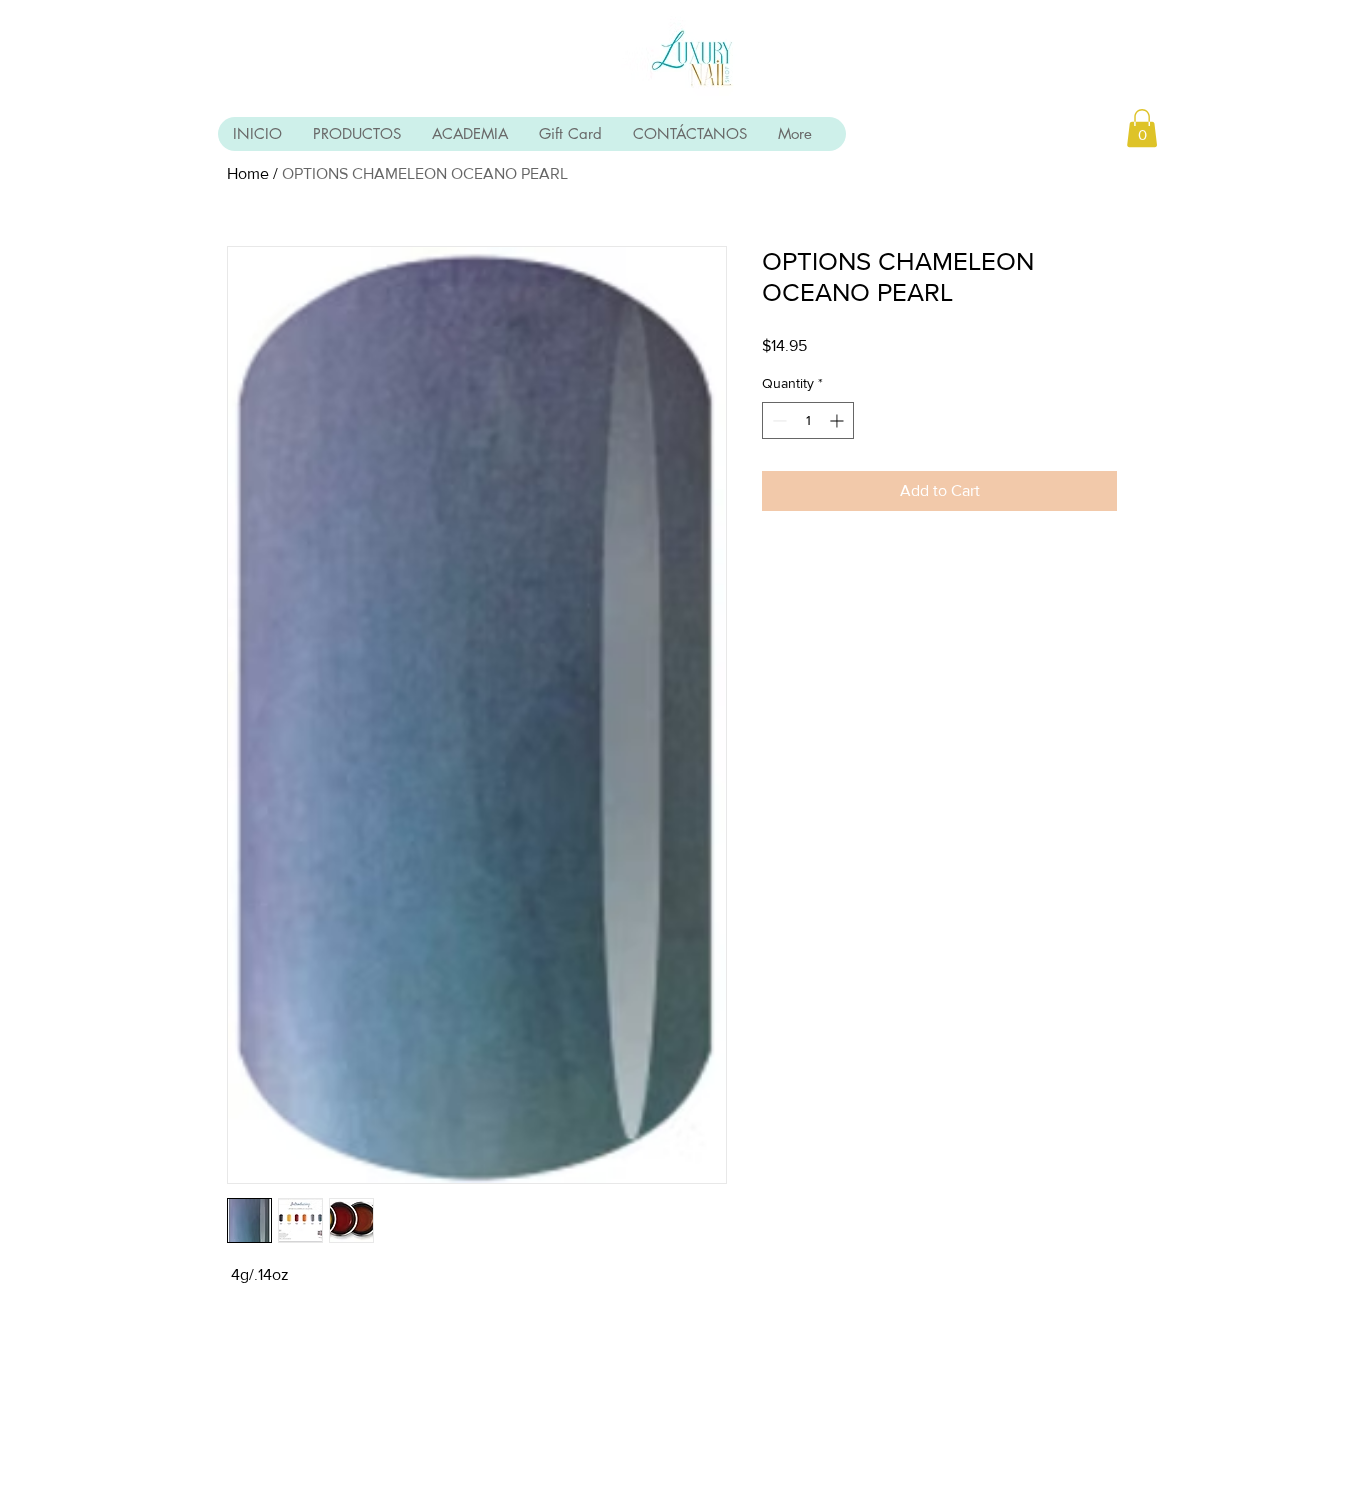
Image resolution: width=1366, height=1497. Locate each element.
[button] (1142, 128)
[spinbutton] (808, 420)
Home (248, 173)
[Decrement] (777, 420)
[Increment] (838, 420)
